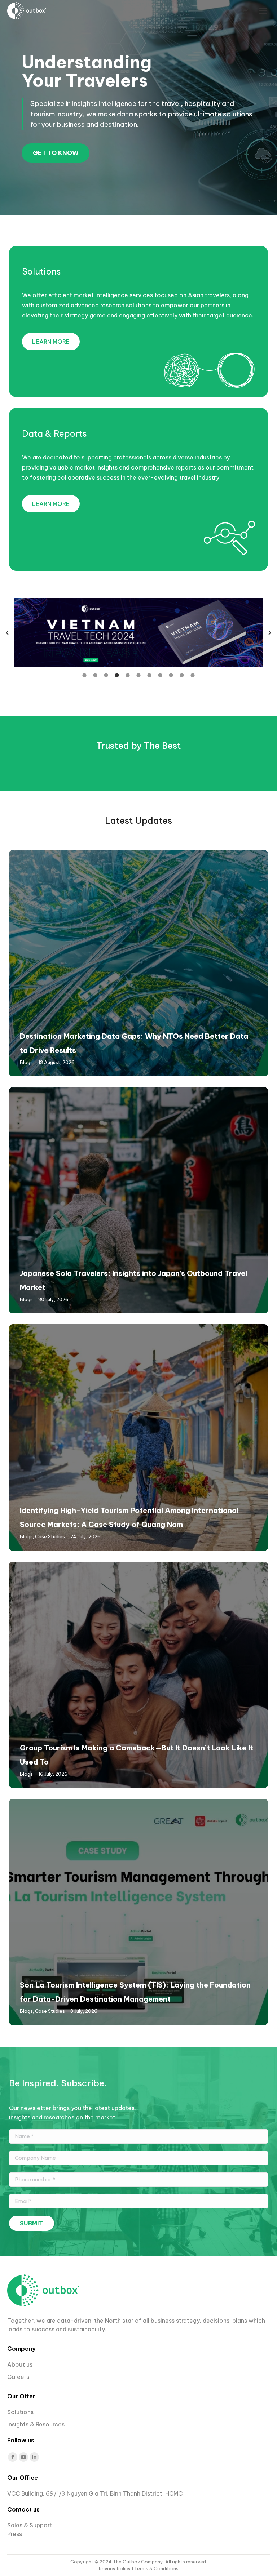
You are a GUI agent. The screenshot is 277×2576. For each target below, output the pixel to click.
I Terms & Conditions (155, 2568)
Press (15, 2534)
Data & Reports (54, 433)
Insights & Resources (36, 2424)
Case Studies (50, 1536)
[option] (138, 632)
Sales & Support (30, 2525)
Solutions (41, 271)
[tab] (84, 675)
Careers (19, 2377)
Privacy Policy (115, 2568)
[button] (7, 633)
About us (20, 2364)
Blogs (26, 1062)
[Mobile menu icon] (263, 11)
